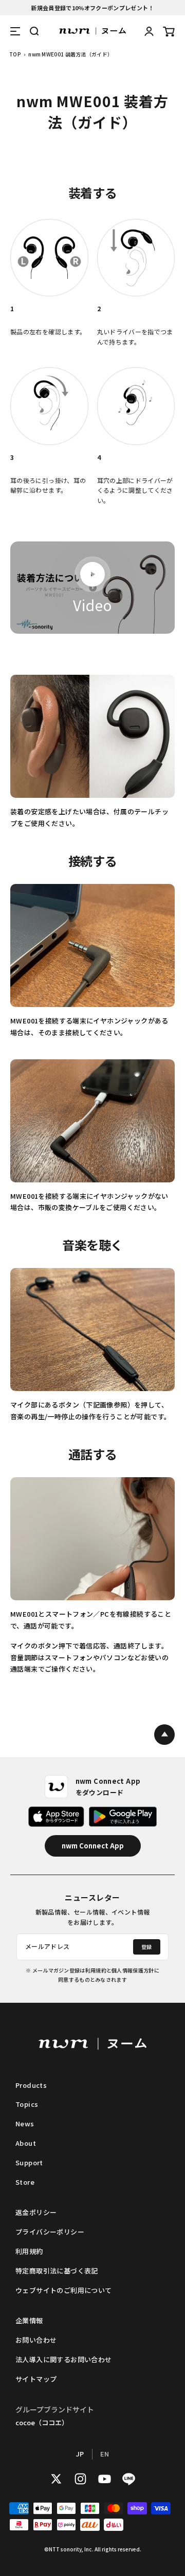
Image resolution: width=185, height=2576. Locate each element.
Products (31, 2085)
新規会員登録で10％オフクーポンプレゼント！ (92, 8)
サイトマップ (36, 2379)
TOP (15, 54)
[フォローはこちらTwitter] (56, 2479)
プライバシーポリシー (50, 2232)
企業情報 (29, 2320)
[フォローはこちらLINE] (129, 2479)
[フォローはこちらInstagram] (80, 2479)
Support (29, 2162)
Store (25, 2182)
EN (105, 2454)
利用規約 (29, 2251)
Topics (27, 2104)
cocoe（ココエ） (42, 2422)
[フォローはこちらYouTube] (105, 2479)
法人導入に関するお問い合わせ (63, 2359)
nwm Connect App (93, 1846)
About (26, 2143)
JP (80, 2454)
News (25, 2124)
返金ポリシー (36, 2212)
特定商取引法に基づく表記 (57, 2271)
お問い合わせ (36, 2340)
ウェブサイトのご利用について (63, 2290)
